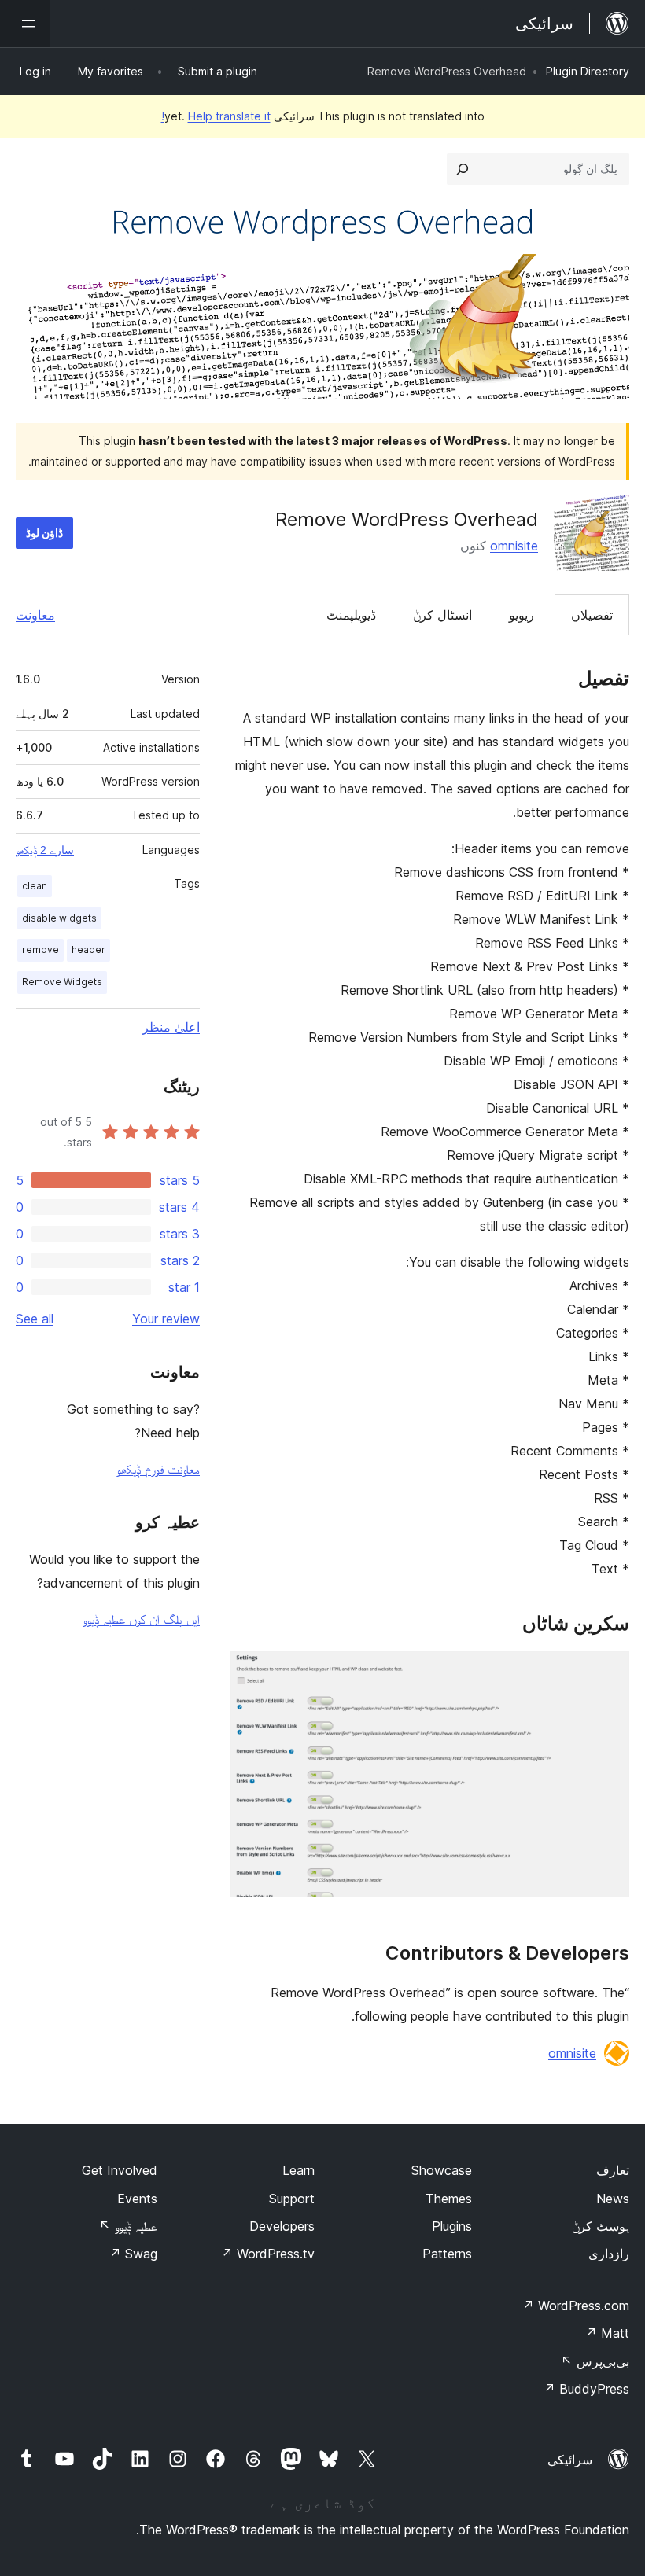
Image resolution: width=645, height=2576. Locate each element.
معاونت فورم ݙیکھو (158, 1469)
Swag (133, 2254)
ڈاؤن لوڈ (44, 533)
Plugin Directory (588, 71)
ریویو (522, 615)
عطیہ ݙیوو (128, 2226)
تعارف (613, 2170)
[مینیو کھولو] (25, 24)
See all (35, 1319)
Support (292, 2199)
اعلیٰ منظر (171, 1027)
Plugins (452, 2226)
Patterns (447, 2254)
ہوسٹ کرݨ (601, 2226)
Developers (282, 2226)
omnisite (514, 546)
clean (35, 886)
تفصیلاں (592, 615)
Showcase (442, 2170)
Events (137, 2199)
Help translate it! (216, 116)
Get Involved (120, 2170)
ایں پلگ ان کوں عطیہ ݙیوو (141, 1619)
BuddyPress (586, 2389)
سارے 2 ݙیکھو (45, 850)
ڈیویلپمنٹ (351, 615)
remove (41, 949)
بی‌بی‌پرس (595, 2361)
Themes (449, 2199)
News (613, 2199)
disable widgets (59, 918)
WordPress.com (576, 2306)
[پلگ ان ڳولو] (463, 169)
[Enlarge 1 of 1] (608, 1673)
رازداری (609, 2254)
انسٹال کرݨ (442, 615)
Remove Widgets (62, 982)
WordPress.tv (268, 2254)
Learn (299, 2170)
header (88, 949)
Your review (166, 1319)
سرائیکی (570, 2460)
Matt (607, 2333)
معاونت (35, 615)
